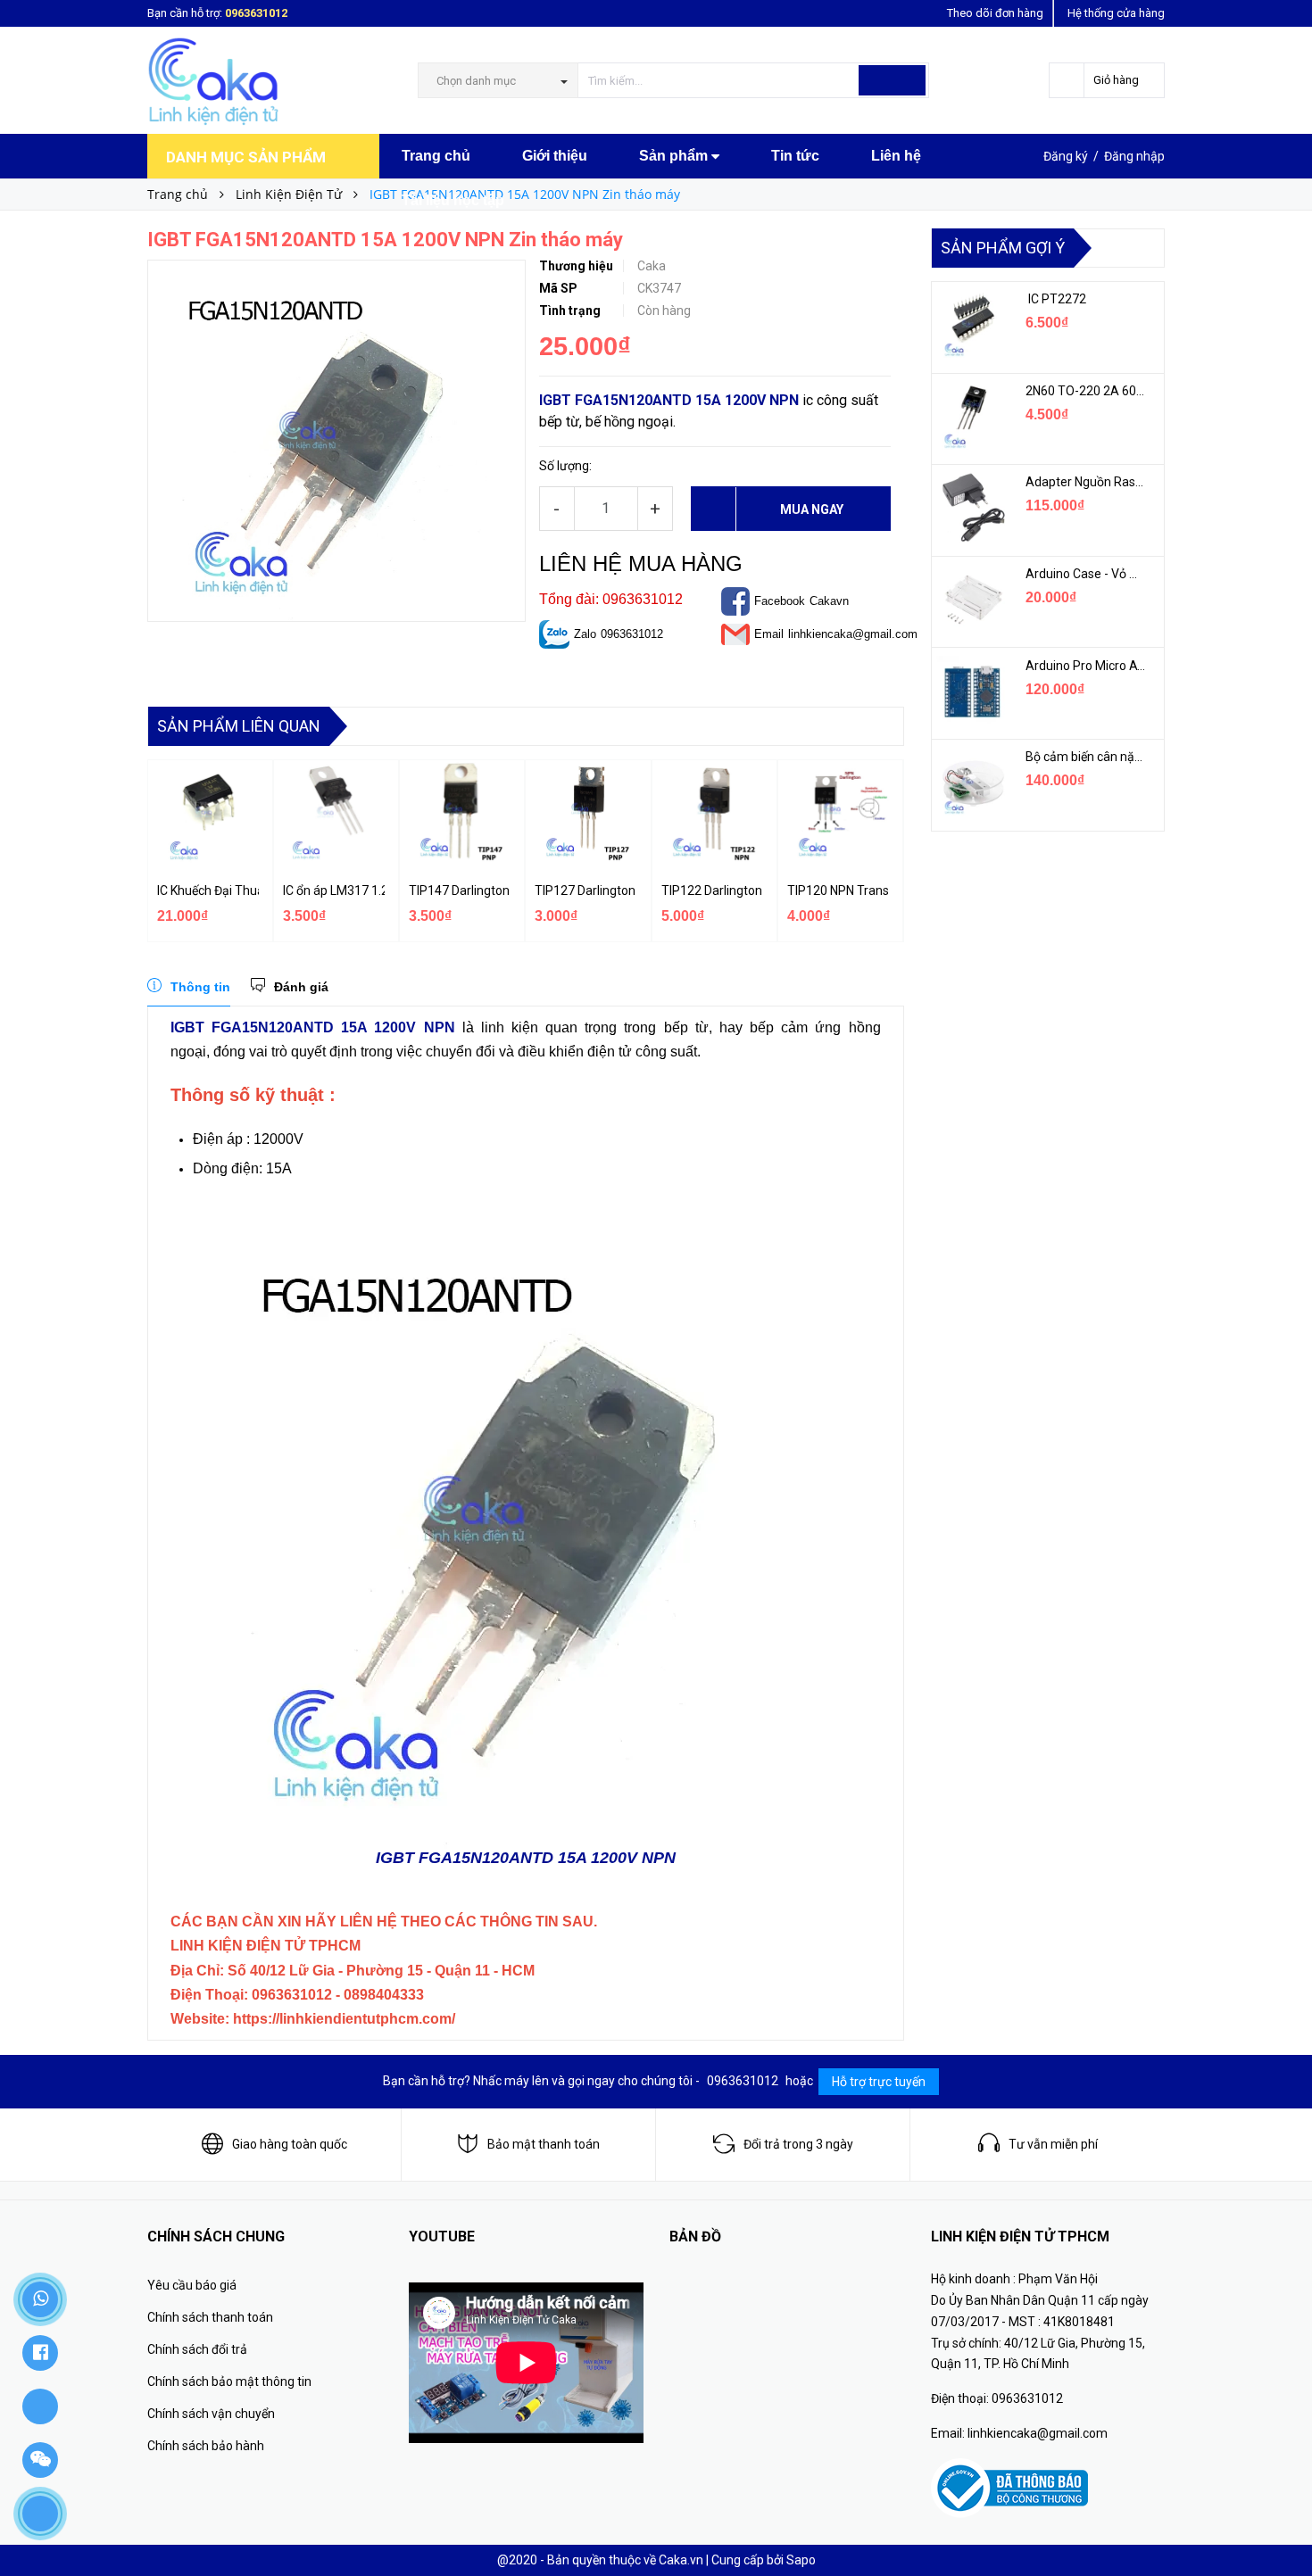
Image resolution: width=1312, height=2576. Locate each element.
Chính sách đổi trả (197, 2349)
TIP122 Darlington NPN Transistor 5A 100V (712, 890)
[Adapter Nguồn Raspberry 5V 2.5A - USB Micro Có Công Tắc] (972, 508)
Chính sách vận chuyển (211, 2414)
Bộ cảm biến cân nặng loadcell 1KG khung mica (1086, 757)
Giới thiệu (555, 156)
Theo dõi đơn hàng (995, 13)
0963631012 (256, 13)
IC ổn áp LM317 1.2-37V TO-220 (334, 890)
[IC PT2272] (972, 325)
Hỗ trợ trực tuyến (879, 2082)
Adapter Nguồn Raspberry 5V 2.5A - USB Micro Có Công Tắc (1086, 482)
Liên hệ (896, 156)
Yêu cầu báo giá (192, 2285)
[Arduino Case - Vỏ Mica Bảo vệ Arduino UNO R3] (972, 600)
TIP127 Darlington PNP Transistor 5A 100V (585, 890)
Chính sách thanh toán (210, 2317)
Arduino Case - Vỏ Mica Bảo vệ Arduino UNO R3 (1086, 574)
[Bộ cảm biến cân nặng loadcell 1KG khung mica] (972, 783)
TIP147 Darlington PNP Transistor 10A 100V (460, 890)
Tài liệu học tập (453, 200)
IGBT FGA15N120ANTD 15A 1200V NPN (669, 400)
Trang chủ (436, 156)
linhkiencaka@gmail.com (853, 634)
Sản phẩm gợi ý (1003, 248)
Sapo (801, 2560)
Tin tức (795, 156)
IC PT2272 (1056, 299)
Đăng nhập (1134, 156)
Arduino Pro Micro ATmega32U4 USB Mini (1086, 666)
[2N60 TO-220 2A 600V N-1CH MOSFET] (972, 417)
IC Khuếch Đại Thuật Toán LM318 (208, 890)
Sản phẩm (675, 156)
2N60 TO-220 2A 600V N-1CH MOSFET (1086, 391)
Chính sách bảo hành (206, 2446)
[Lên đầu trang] (1281, 2522)
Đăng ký (1066, 156)
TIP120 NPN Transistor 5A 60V (838, 890)
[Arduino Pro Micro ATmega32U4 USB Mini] (972, 692)
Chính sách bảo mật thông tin (229, 2381)
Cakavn (829, 601)
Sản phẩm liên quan (239, 726)
